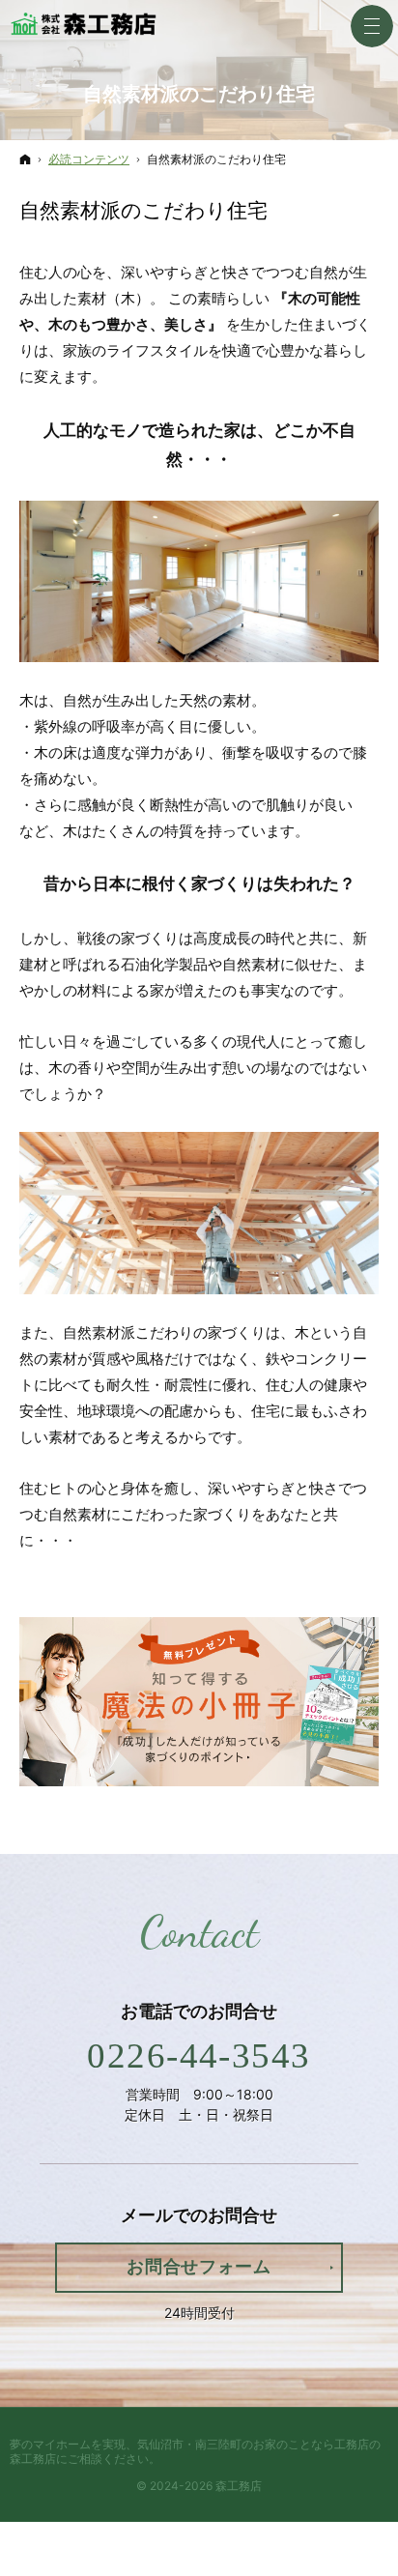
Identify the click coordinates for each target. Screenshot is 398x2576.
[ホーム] (25, 159)
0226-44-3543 (199, 2055)
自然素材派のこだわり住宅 (143, 210)
